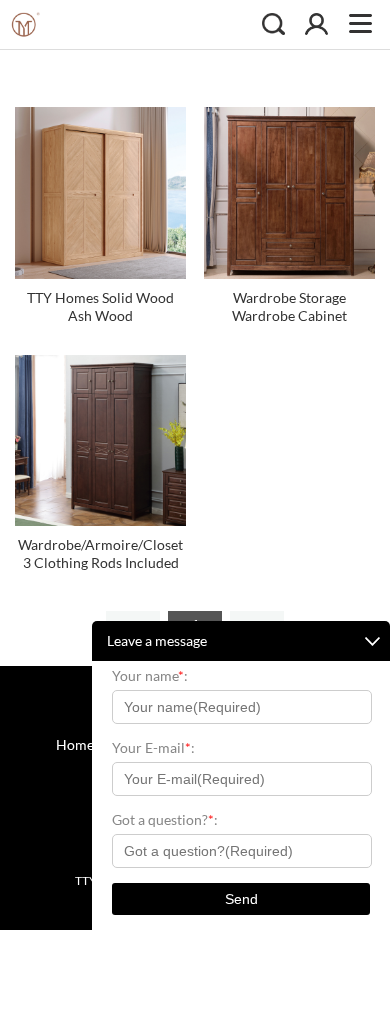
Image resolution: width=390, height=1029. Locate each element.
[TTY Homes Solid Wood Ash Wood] (101, 193)
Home (75, 744)
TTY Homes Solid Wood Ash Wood (100, 306)
